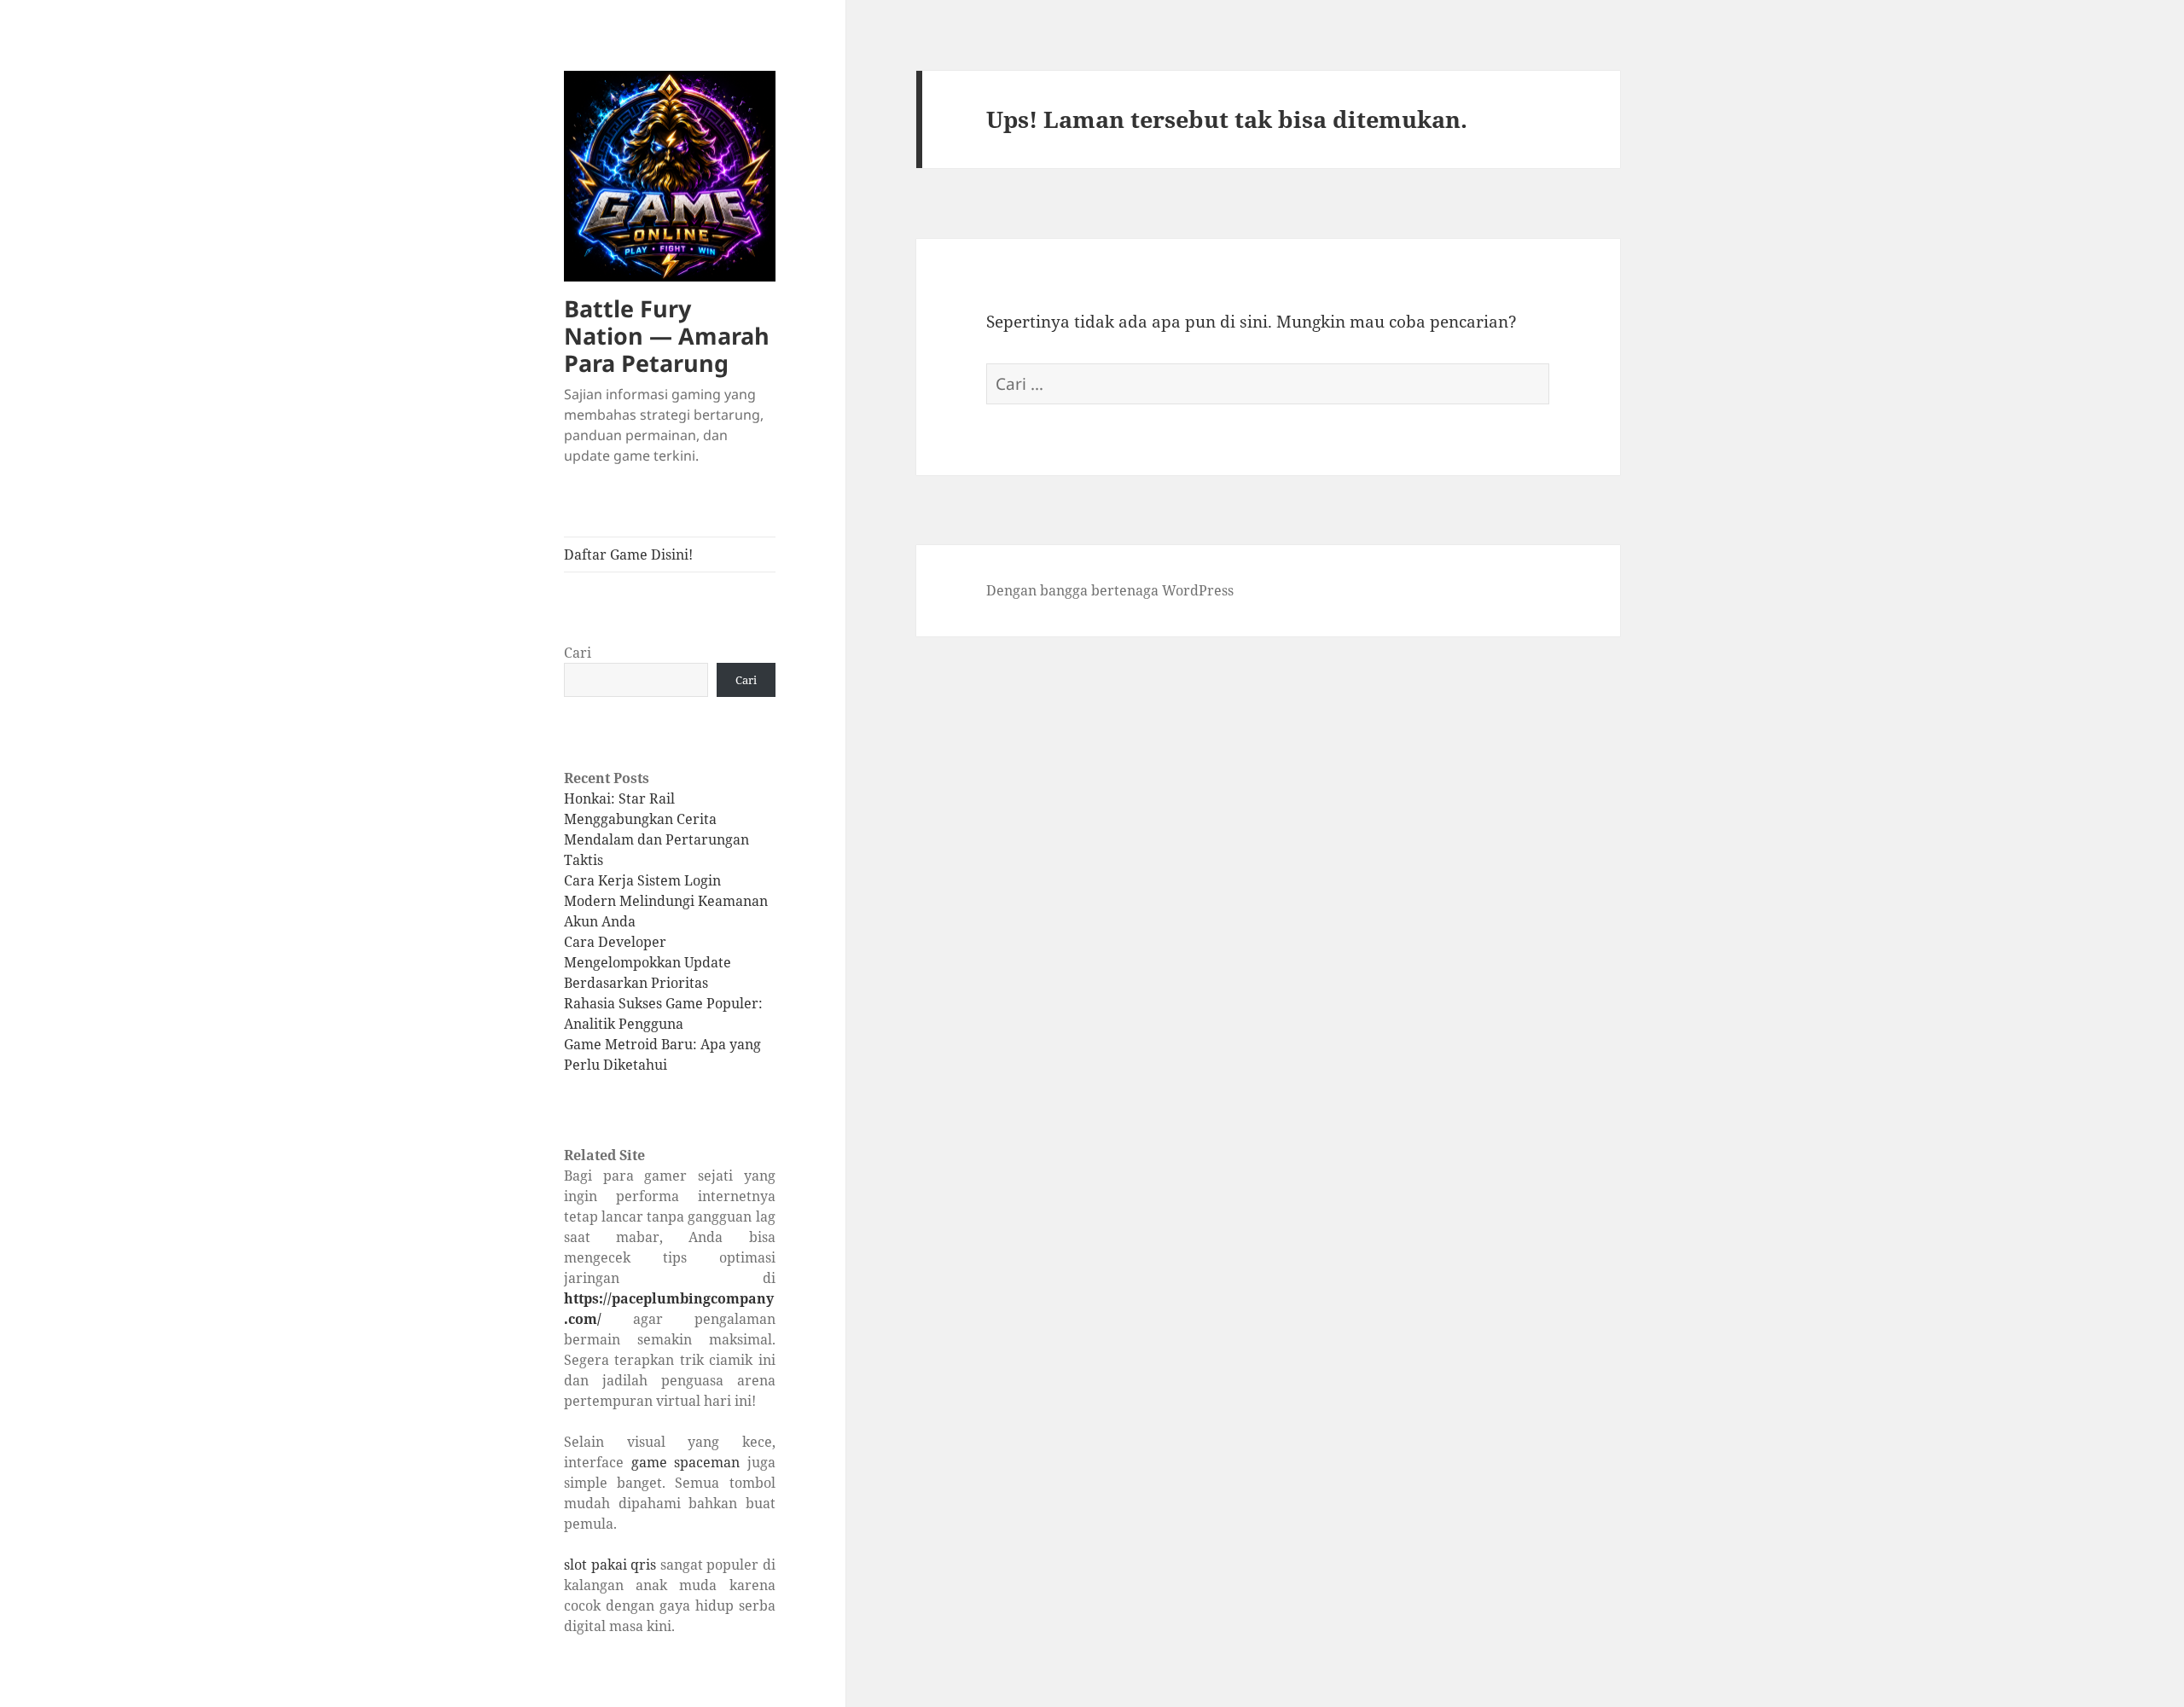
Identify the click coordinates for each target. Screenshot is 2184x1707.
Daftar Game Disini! (628, 554)
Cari (578, 653)
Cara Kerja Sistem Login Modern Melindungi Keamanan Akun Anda (666, 901)
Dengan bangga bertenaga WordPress (1110, 590)
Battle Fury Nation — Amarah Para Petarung (667, 336)
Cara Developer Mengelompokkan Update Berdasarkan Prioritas (648, 962)
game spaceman (686, 1462)
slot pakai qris (610, 1565)
